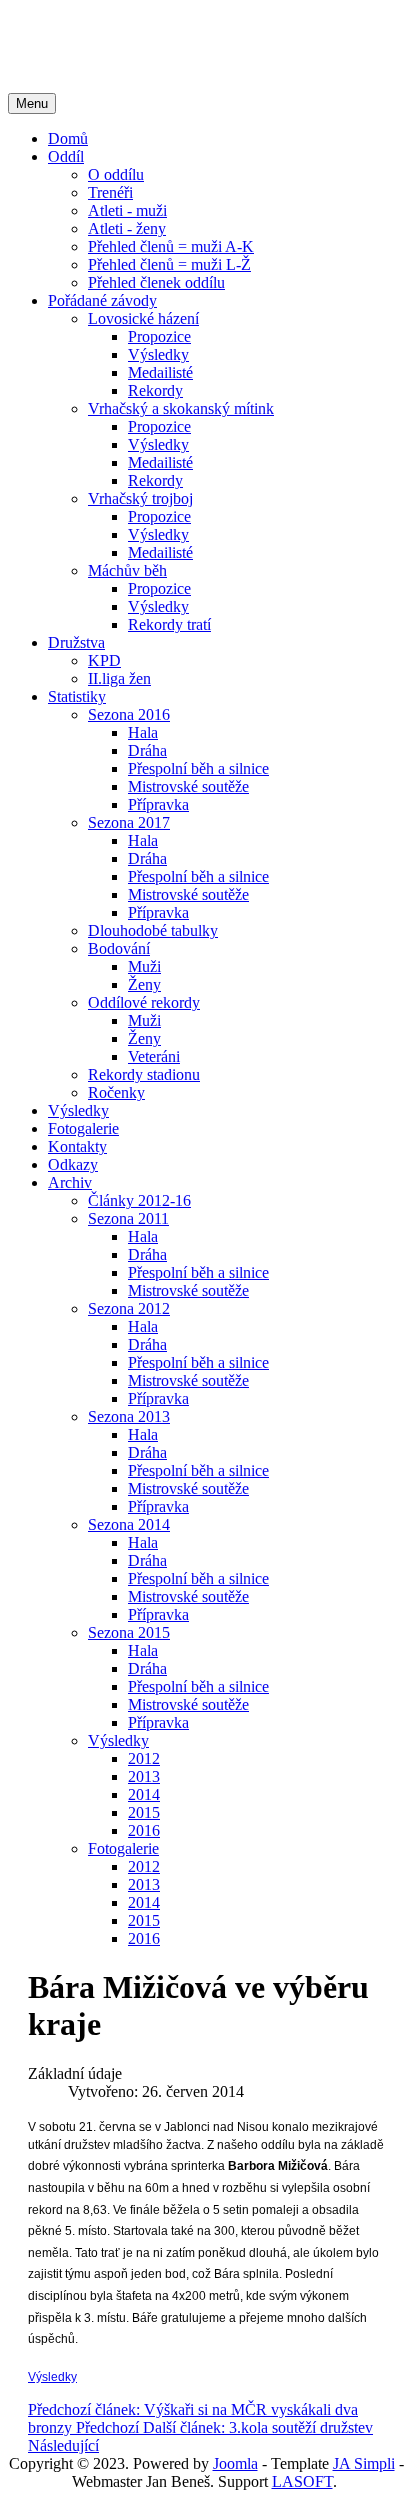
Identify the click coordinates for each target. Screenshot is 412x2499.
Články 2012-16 (139, 1200)
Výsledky (158, 354)
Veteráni (154, 1056)
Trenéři (110, 192)
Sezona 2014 (129, 1524)
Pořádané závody (102, 300)
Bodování (119, 948)
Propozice (159, 336)
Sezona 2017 (129, 822)
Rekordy (155, 390)
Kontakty (77, 1146)
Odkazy (73, 1164)
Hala (143, 732)
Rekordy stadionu (144, 1074)
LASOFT (302, 2481)
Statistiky (77, 696)
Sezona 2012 (129, 1308)
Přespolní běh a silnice (198, 768)
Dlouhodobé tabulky (153, 930)
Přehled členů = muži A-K (171, 246)
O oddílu (116, 174)
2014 (144, 1794)
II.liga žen (119, 678)
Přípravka (158, 804)
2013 (144, 1776)
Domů (68, 138)
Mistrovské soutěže (188, 786)
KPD (104, 660)
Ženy (144, 984)
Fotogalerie (83, 1128)
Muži (144, 966)
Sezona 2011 (128, 1218)
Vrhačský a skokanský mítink (181, 408)
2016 (144, 1830)
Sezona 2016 (129, 714)
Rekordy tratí (169, 624)
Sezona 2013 (129, 1416)
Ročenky (116, 1092)
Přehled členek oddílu (156, 282)
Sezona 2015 (129, 1632)
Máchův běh (127, 570)
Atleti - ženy (127, 228)
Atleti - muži (127, 210)
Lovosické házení (143, 318)
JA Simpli (364, 2463)
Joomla (235, 2463)
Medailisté (160, 372)
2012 (144, 1758)
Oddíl (66, 156)
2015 (144, 1812)
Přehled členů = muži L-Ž (169, 264)
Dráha (147, 750)
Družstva (76, 642)
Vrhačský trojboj (140, 498)
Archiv (70, 1182)
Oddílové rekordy (144, 1002)
